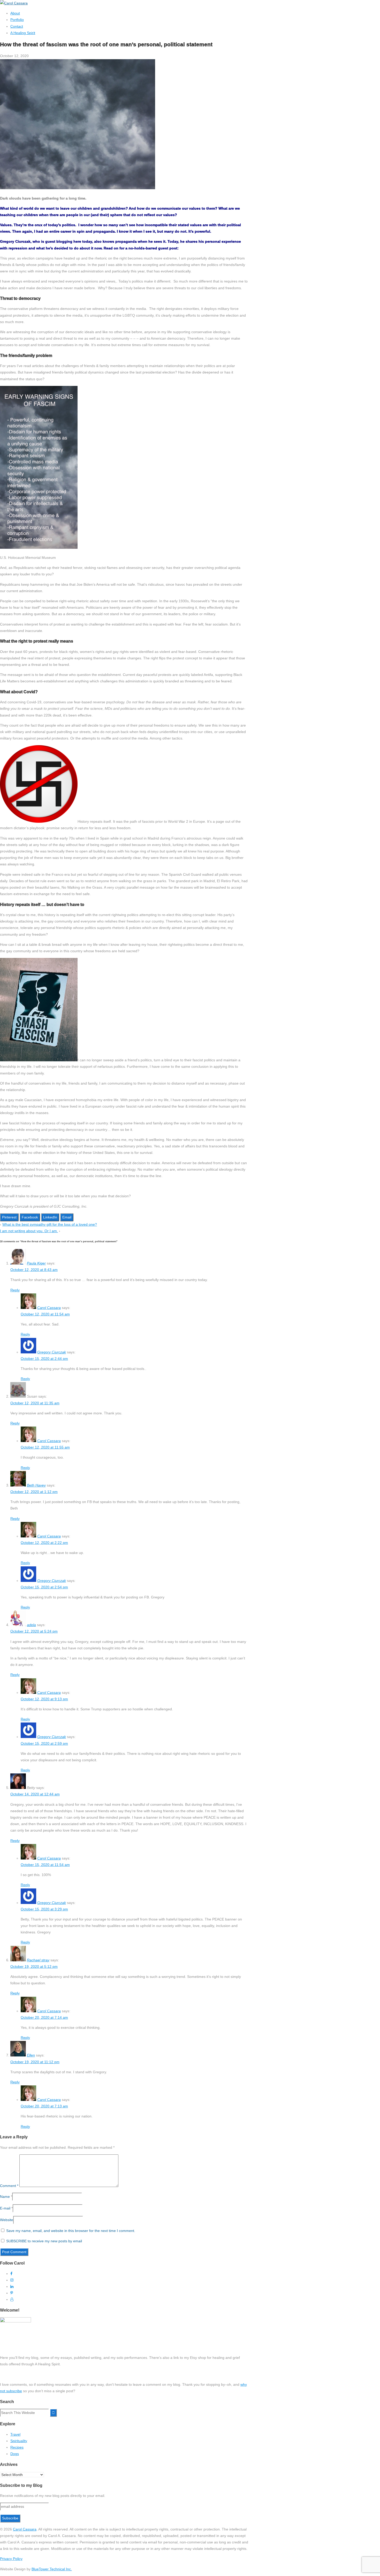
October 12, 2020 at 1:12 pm (34, 1492)
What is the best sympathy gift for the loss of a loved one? (50, 1224)
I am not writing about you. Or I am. (29, 1231)
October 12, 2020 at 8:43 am (34, 1270)
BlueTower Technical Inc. (52, 2569)
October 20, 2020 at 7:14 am (44, 2017)
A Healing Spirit (23, 33)
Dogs (15, 2454)
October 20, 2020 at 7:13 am (44, 2106)
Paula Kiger (36, 1263)
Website (7, 2220)
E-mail (5, 2208)
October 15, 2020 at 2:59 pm (44, 1743)
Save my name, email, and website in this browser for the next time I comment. (71, 2231)
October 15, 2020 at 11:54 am (45, 1865)
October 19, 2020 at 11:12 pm (35, 2062)
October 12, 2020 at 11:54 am (45, 1314)
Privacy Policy (11, 2559)
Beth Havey (36, 1485)
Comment (9, 2186)
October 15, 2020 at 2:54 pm (44, 1587)
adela (31, 1625)
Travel (15, 2434)
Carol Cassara (49, 1308)
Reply (15, 1290)
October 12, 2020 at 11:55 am (45, 1447)
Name (5, 2197)
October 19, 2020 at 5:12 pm (34, 1967)
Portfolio (17, 20)
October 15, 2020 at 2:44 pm (44, 1359)
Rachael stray (38, 1960)
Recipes (17, 2447)
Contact (17, 26)
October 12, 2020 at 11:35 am (35, 1403)
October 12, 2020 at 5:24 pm (34, 1631)
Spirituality (19, 2441)
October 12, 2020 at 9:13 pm (44, 1699)
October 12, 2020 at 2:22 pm (44, 1543)
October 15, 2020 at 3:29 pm (44, 1909)
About (15, 13)
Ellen (31, 2055)
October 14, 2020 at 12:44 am (35, 1794)
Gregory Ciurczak (52, 1352)
